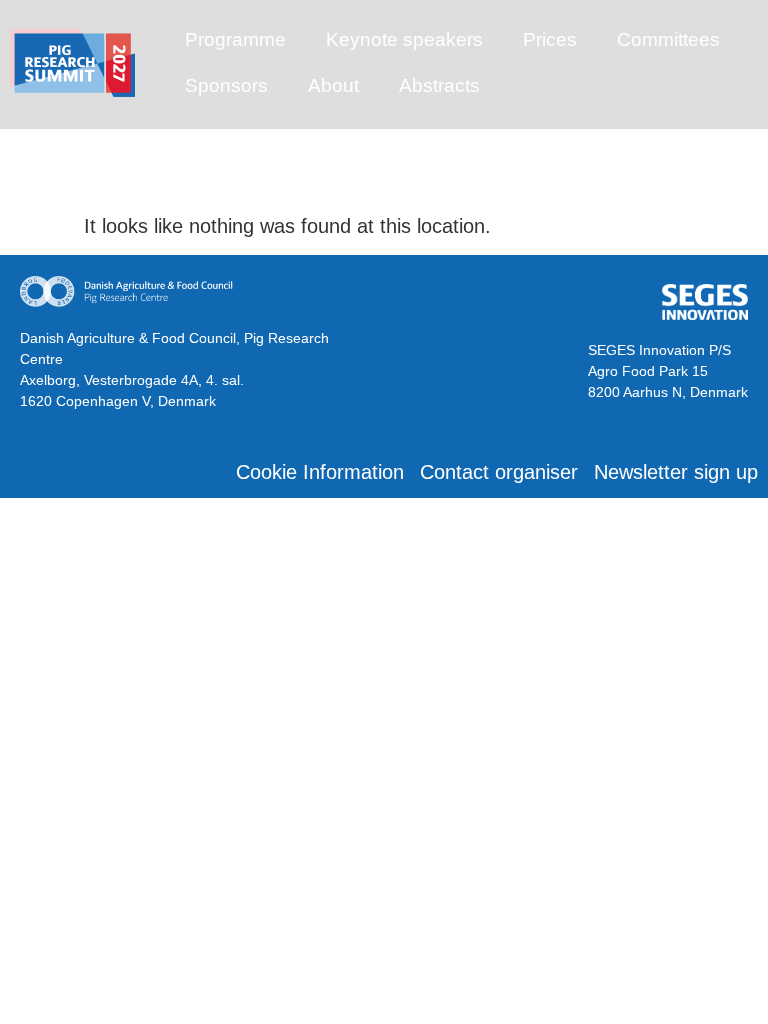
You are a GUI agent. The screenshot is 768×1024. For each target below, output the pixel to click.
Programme (235, 39)
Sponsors (226, 85)
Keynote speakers (404, 39)
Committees (668, 39)
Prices (550, 39)
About (333, 85)
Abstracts (439, 85)
